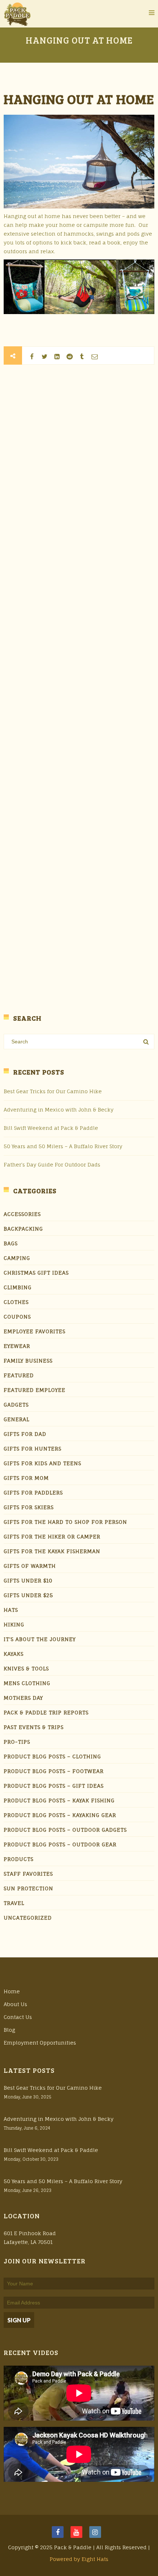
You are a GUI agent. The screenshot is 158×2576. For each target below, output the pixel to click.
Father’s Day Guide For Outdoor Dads (52, 1164)
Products (19, 1859)
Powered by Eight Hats (79, 2559)
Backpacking (23, 1229)
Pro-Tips (17, 1742)
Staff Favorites (28, 1874)
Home (12, 1991)
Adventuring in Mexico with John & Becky (59, 1110)
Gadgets (16, 1405)
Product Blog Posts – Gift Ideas (54, 1786)
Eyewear (17, 1346)
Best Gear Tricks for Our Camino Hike (53, 1091)
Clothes (16, 1302)
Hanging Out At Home (79, 99)
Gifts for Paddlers (33, 1492)
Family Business (28, 1361)
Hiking (14, 1624)
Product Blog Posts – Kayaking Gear (60, 1815)
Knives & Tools (26, 1668)
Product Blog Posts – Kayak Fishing (59, 1800)
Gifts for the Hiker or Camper (52, 1536)
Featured (19, 1375)
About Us (15, 2004)
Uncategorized (28, 1918)
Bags (11, 1243)
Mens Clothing (27, 1683)
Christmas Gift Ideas (36, 1273)
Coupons (17, 1317)
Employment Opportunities (40, 2043)
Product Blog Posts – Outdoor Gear (60, 1844)
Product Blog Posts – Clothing (52, 1756)
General (17, 1419)
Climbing (18, 1287)
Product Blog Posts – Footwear (54, 1771)
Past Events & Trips (34, 1727)
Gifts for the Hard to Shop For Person (65, 1522)
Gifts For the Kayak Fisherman (52, 1551)
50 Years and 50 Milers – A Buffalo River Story (63, 1146)
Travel (14, 1903)
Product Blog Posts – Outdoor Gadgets (65, 1830)
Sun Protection (28, 1888)
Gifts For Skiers (29, 1507)
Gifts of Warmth (30, 1566)
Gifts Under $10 (28, 1580)
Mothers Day (23, 1698)
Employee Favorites (35, 1331)
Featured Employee (35, 1390)
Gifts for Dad (25, 1434)
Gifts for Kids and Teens (42, 1463)
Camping (17, 1258)
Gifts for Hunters (33, 1449)
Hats (11, 1610)
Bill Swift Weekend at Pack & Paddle (51, 1128)
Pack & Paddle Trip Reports (46, 1712)
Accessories (22, 1214)
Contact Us (18, 2017)
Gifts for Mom (26, 1478)
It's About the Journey (40, 1639)
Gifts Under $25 (28, 1595)
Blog (9, 2030)
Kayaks (14, 1654)
